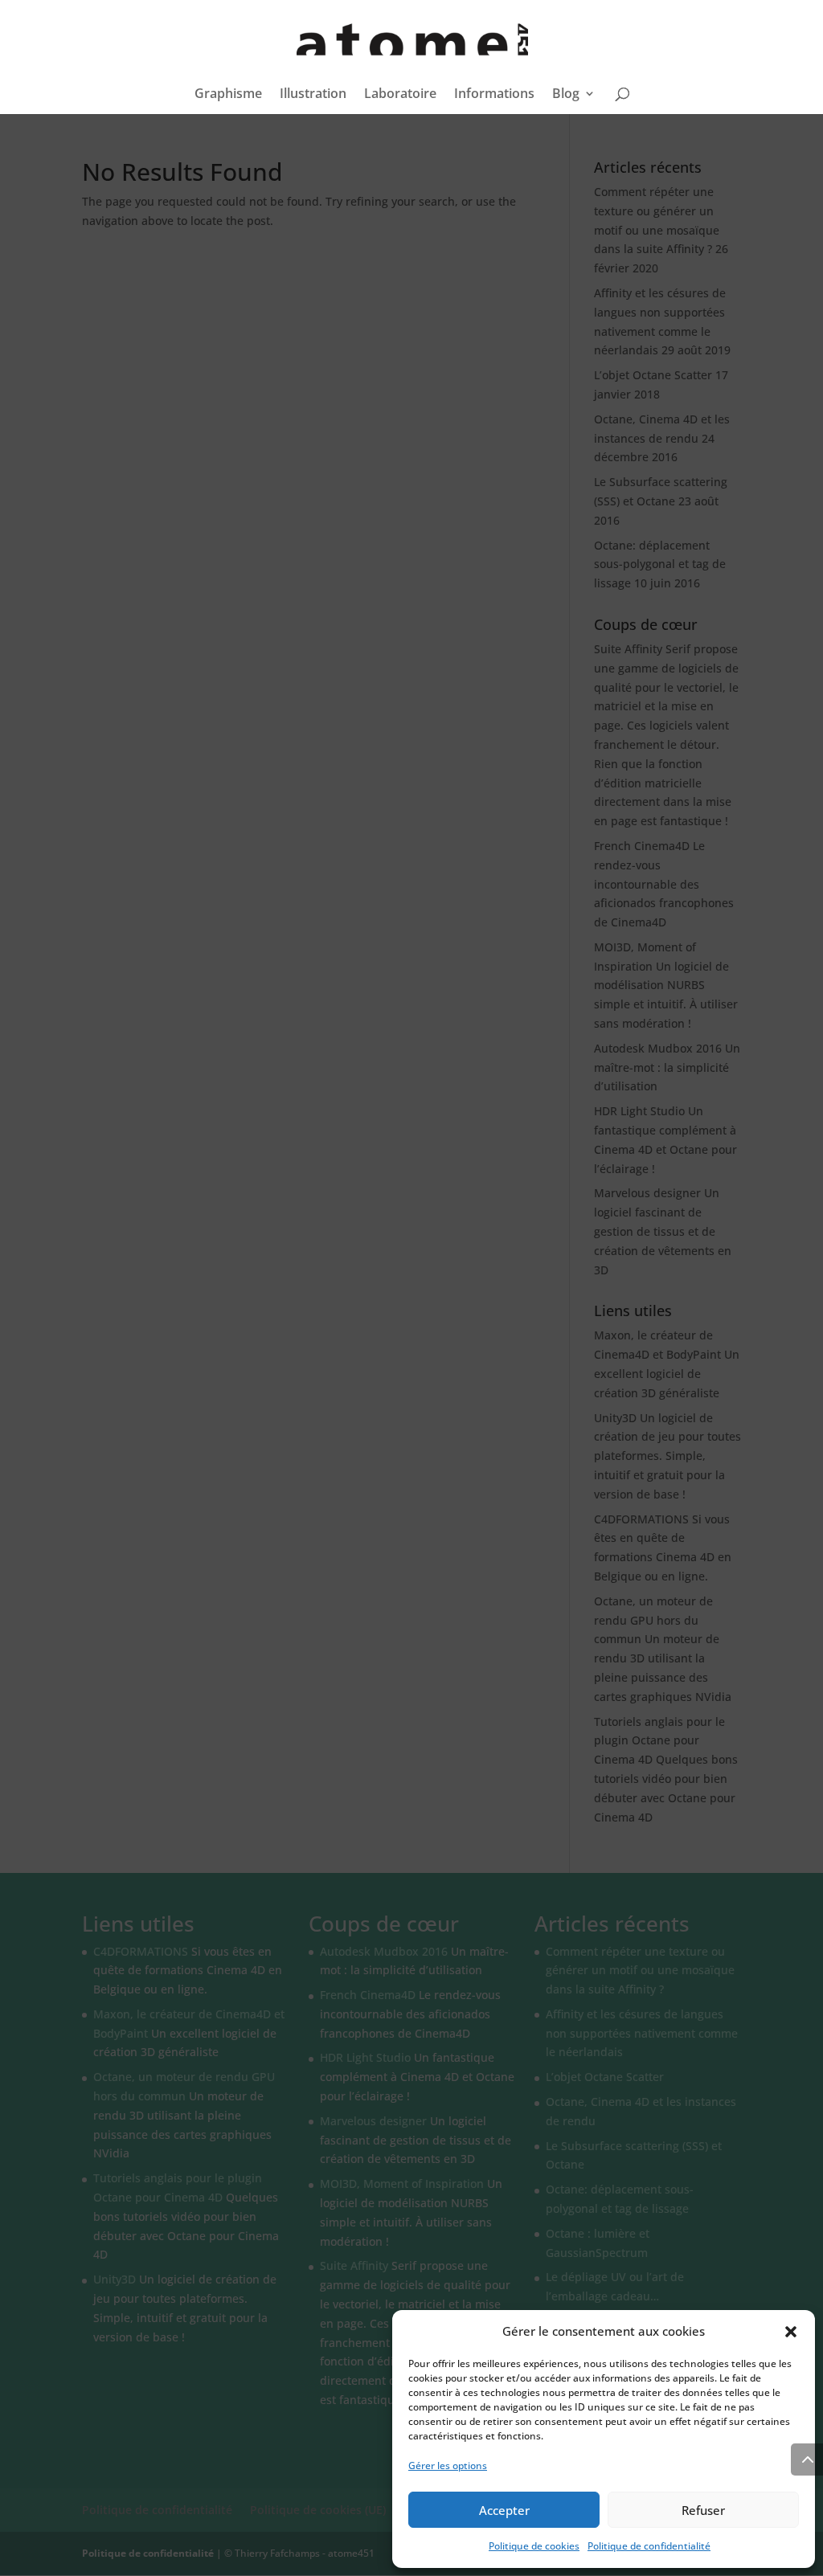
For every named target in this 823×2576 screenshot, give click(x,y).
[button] (791, 2332)
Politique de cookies (534, 2546)
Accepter (504, 2510)
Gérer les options (448, 2466)
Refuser (703, 2510)
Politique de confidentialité (649, 2546)
